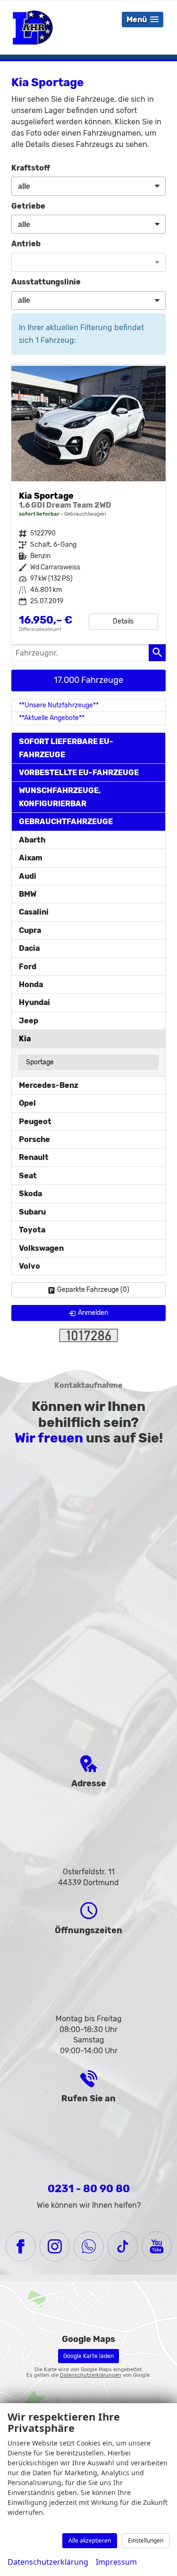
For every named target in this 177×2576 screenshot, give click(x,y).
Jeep (29, 1021)
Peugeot (35, 1122)
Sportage (40, 1062)
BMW (28, 894)
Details (123, 621)
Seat (28, 1176)
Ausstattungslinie (46, 282)
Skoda (30, 1194)
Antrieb (26, 244)
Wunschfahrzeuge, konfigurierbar (60, 797)
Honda (31, 984)
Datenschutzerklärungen (91, 2375)
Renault (34, 1157)
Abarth (32, 840)
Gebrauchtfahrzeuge (66, 822)
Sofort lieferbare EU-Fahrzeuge (66, 748)
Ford (28, 967)
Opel (27, 1103)
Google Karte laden (88, 2356)
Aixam (31, 858)
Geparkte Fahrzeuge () (93, 1290)
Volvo (29, 1266)
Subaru (32, 1212)
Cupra (30, 930)
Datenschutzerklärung (48, 2562)
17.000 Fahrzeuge (88, 680)
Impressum (116, 2562)
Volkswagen (41, 1248)
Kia (25, 1039)
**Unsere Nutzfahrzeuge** (59, 705)
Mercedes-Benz (49, 1085)
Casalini (34, 912)
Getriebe (28, 206)
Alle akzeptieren (90, 2540)
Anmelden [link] (93, 1313)
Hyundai (34, 1002)
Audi (28, 876)
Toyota (32, 1230)
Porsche (34, 1139)
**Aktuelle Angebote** (52, 718)
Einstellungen (146, 2540)
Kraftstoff (31, 168)
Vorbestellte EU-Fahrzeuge (79, 773)
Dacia (29, 948)
